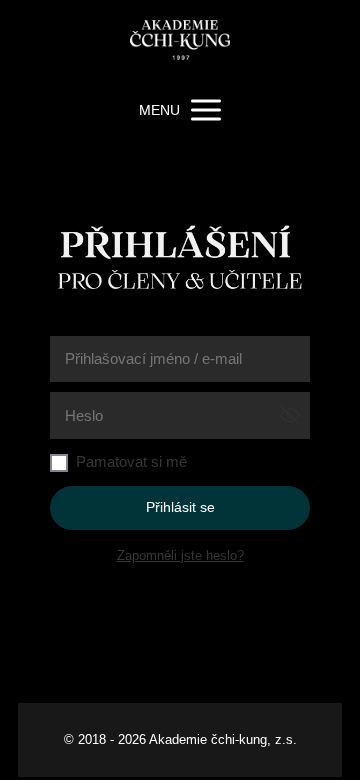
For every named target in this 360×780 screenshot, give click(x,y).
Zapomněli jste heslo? (180, 555)
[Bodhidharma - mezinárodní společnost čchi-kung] (180, 42)
